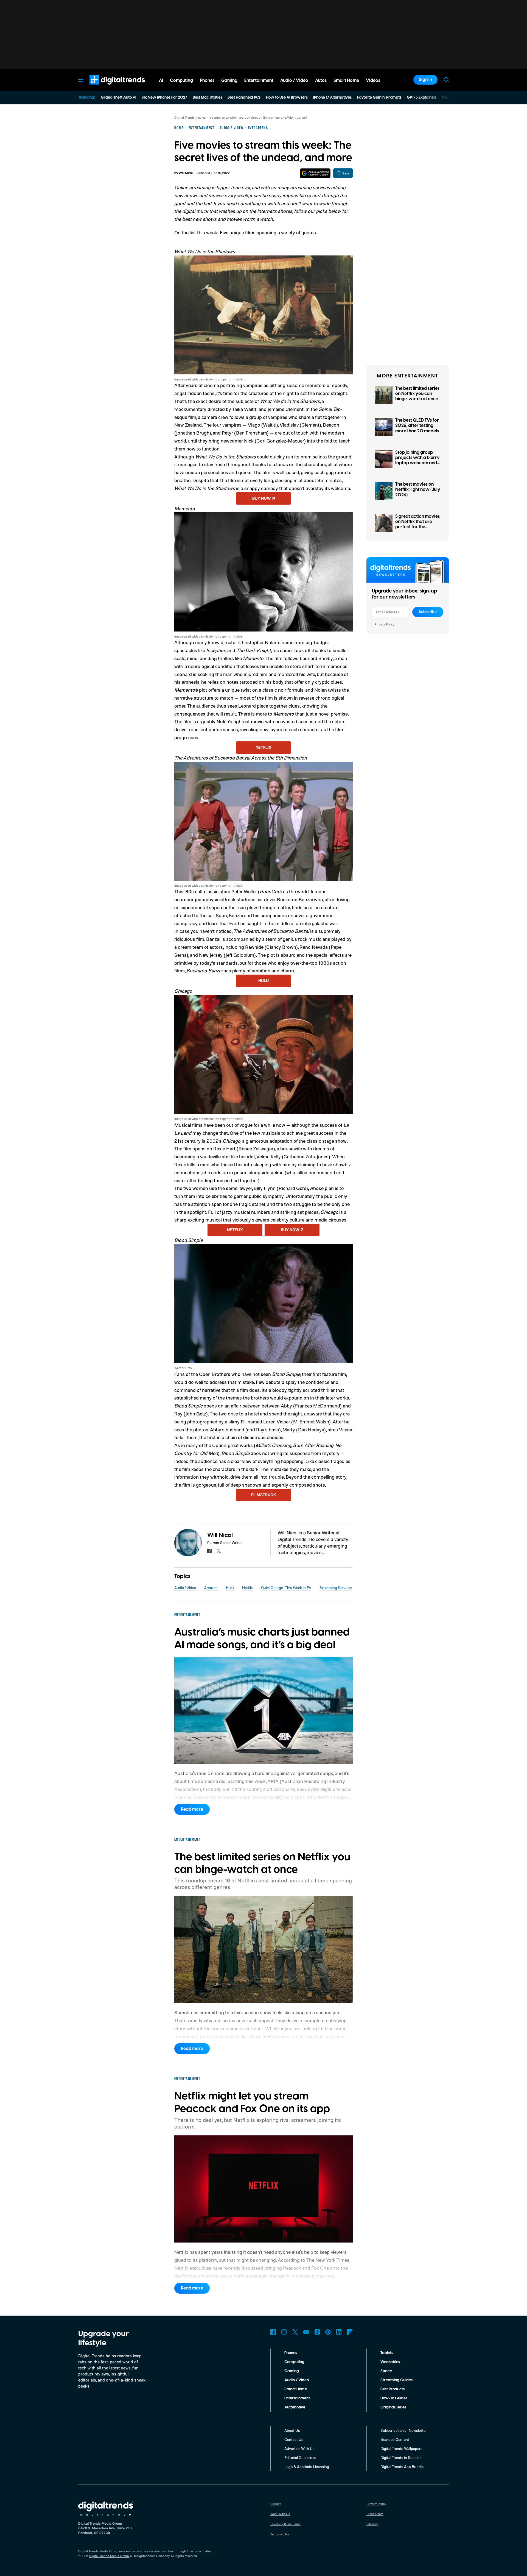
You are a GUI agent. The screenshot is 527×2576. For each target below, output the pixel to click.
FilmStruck (264, 1495)
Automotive (295, 2407)
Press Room (375, 2514)
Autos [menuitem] (321, 80)
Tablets (387, 2353)
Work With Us (280, 2514)
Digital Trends (107, 87)
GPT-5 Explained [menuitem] (421, 98)
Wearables (390, 2362)
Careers (276, 2504)
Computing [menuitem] (181, 80)
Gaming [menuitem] (229, 80)
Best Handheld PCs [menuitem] (244, 98)
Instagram (284, 2332)
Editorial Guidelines (300, 2457)
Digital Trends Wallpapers (401, 2448)
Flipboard (350, 2332)
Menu (81, 80)
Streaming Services (336, 1588)
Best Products (393, 2389)
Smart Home (296, 2389)
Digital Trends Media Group (109, 2556)
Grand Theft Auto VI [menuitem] (118, 98)
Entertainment (297, 2398)
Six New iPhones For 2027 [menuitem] (164, 98)
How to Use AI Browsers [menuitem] (287, 98)
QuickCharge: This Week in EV (286, 1588)
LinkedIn (339, 2332)
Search (446, 80)
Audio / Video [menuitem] (294, 80)
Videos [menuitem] (373, 80)
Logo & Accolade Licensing (307, 2467)
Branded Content (395, 2439)
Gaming (292, 2371)
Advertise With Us (299, 2448)
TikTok (317, 2332)
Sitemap (372, 2524)
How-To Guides (394, 2398)
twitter (219, 1551)
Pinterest (328, 2332)
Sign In (425, 80)
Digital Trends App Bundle (402, 2467)
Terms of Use (280, 2534)
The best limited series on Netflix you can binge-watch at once (417, 394)
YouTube (306, 2332)
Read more (192, 1809)
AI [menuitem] (161, 80)
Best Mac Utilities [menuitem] (207, 98)
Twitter (295, 2332)
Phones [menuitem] (207, 80)
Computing (294, 2362)
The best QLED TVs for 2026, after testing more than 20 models (417, 425)
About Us (292, 2430)
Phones (291, 2353)
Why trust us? (297, 117)
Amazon (211, 1588)
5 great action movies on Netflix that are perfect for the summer (417, 524)
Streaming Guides (396, 2380)
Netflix (263, 747)
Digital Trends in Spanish (401, 2457)
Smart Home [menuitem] (346, 80)
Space (386, 2371)
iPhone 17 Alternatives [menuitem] (332, 98)
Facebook (273, 2332)
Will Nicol (186, 173)
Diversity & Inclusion (285, 2524)
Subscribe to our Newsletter (404, 2430)
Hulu (263, 980)
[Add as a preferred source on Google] (315, 173)
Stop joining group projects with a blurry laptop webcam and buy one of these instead (417, 463)
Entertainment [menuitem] (259, 80)
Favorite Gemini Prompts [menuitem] (379, 98)
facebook (209, 1551)
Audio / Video (185, 1588)
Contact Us (294, 2439)
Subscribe (428, 612)
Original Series (393, 2407)
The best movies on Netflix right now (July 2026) (418, 489)
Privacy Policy (385, 624)
